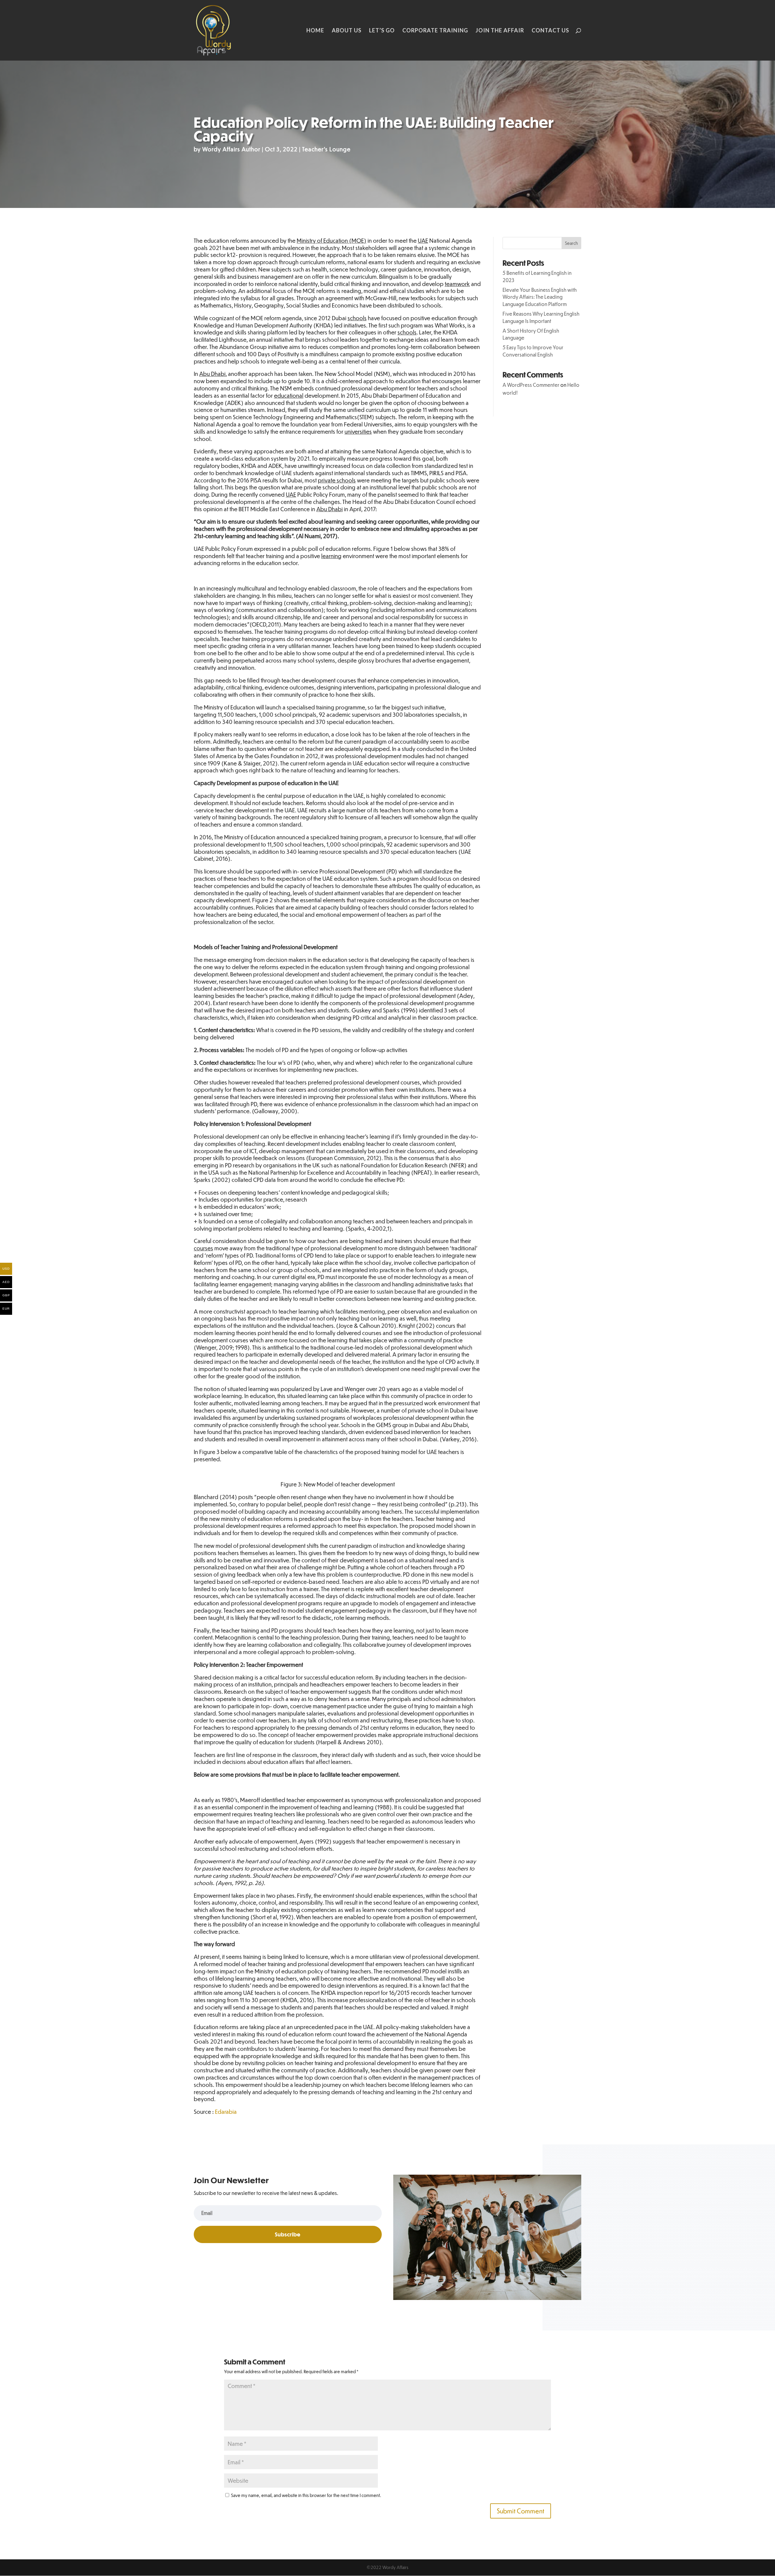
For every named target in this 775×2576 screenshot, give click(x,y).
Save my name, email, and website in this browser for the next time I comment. (306, 2495)
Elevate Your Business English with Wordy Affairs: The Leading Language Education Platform (540, 297)
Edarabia (226, 2112)
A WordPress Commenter (531, 385)
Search (571, 243)
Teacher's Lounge (326, 149)
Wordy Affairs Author (231, 149)
